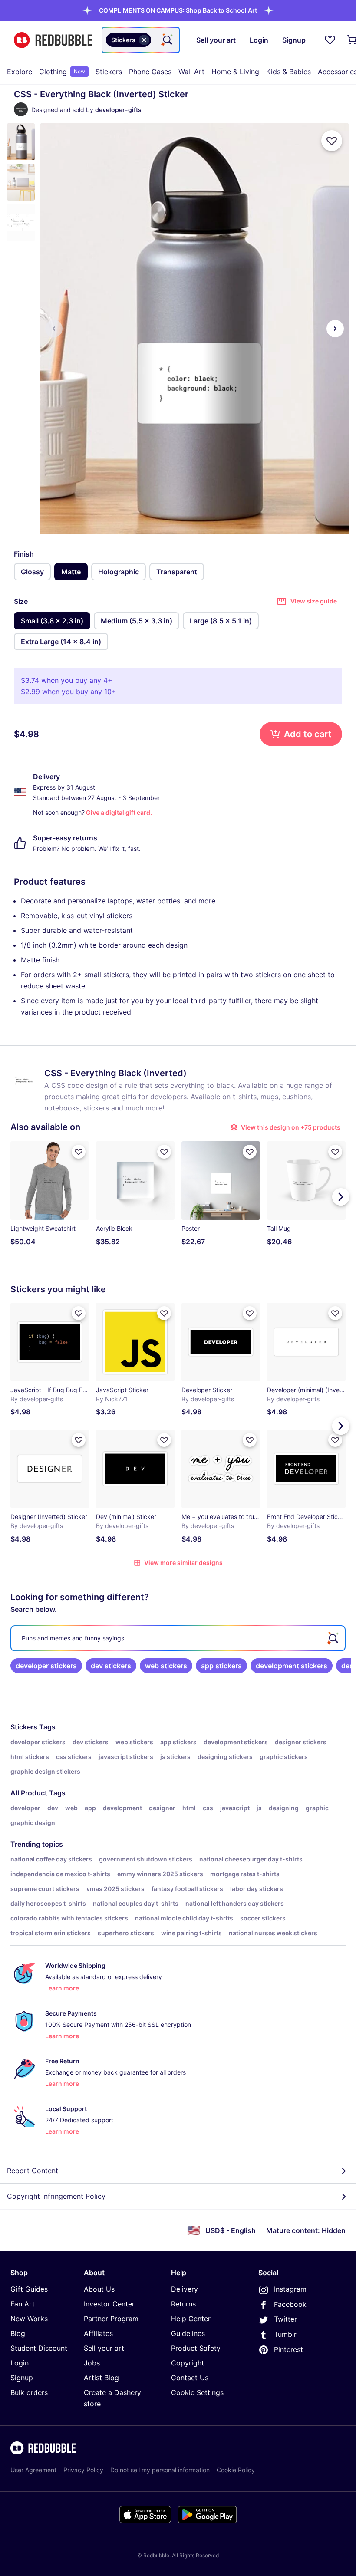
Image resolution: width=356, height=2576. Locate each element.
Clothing (62, 72)
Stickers (109, 72)
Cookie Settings (197, 2392)
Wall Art (191, 72)
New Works (29, 2319)
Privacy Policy (83, 2470)
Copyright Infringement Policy (56, 2196)
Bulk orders (29, 2392)
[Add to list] (332, 141)
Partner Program (111, 2319)
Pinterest (288, 2349)
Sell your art (104, 2348)
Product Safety (196, 2348)
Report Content (33, 2171)
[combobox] (141, 40)
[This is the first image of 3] (54, 329)
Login (20, 2363)
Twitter (285, 2319)
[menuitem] (20, 72)
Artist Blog (101, 2378)
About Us (99, 2289)
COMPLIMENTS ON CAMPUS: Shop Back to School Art (178, 10)
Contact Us (190, 2378)
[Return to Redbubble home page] (53, 40)
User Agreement (33, 2470)
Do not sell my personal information (160, 2470)
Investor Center (109, 2304)
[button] (178, 10)
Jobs (92, 2363)
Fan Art (23, 2304)
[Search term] (167, 40)
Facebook (290, 2304)
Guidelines (188, 2333)
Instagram (290, 2289)
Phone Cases (150, 72)
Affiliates (98, 2333)
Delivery (185, 2289)
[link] (46, 1666)
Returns (183, 2304)
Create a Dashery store (112, 2398)
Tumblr (285, 2334)
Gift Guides (29, 2289)
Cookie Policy (236, 2470)
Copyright (188, 2363)
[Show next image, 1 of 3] (335, 329)
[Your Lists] (330, 40)
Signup (22, 2378)
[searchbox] (178, 1638)
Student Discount (39, 2348)
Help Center (191, 2319)
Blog (18, 2333)
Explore (20, 72)
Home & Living (235, 72)
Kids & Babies (288, 72)
